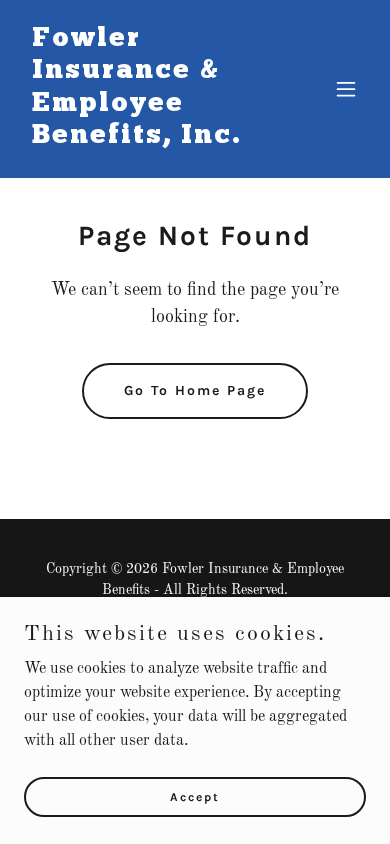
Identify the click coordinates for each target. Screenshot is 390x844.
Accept (195, 796)
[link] (143, 139)
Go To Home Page (195, 390)
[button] (346, 89)
